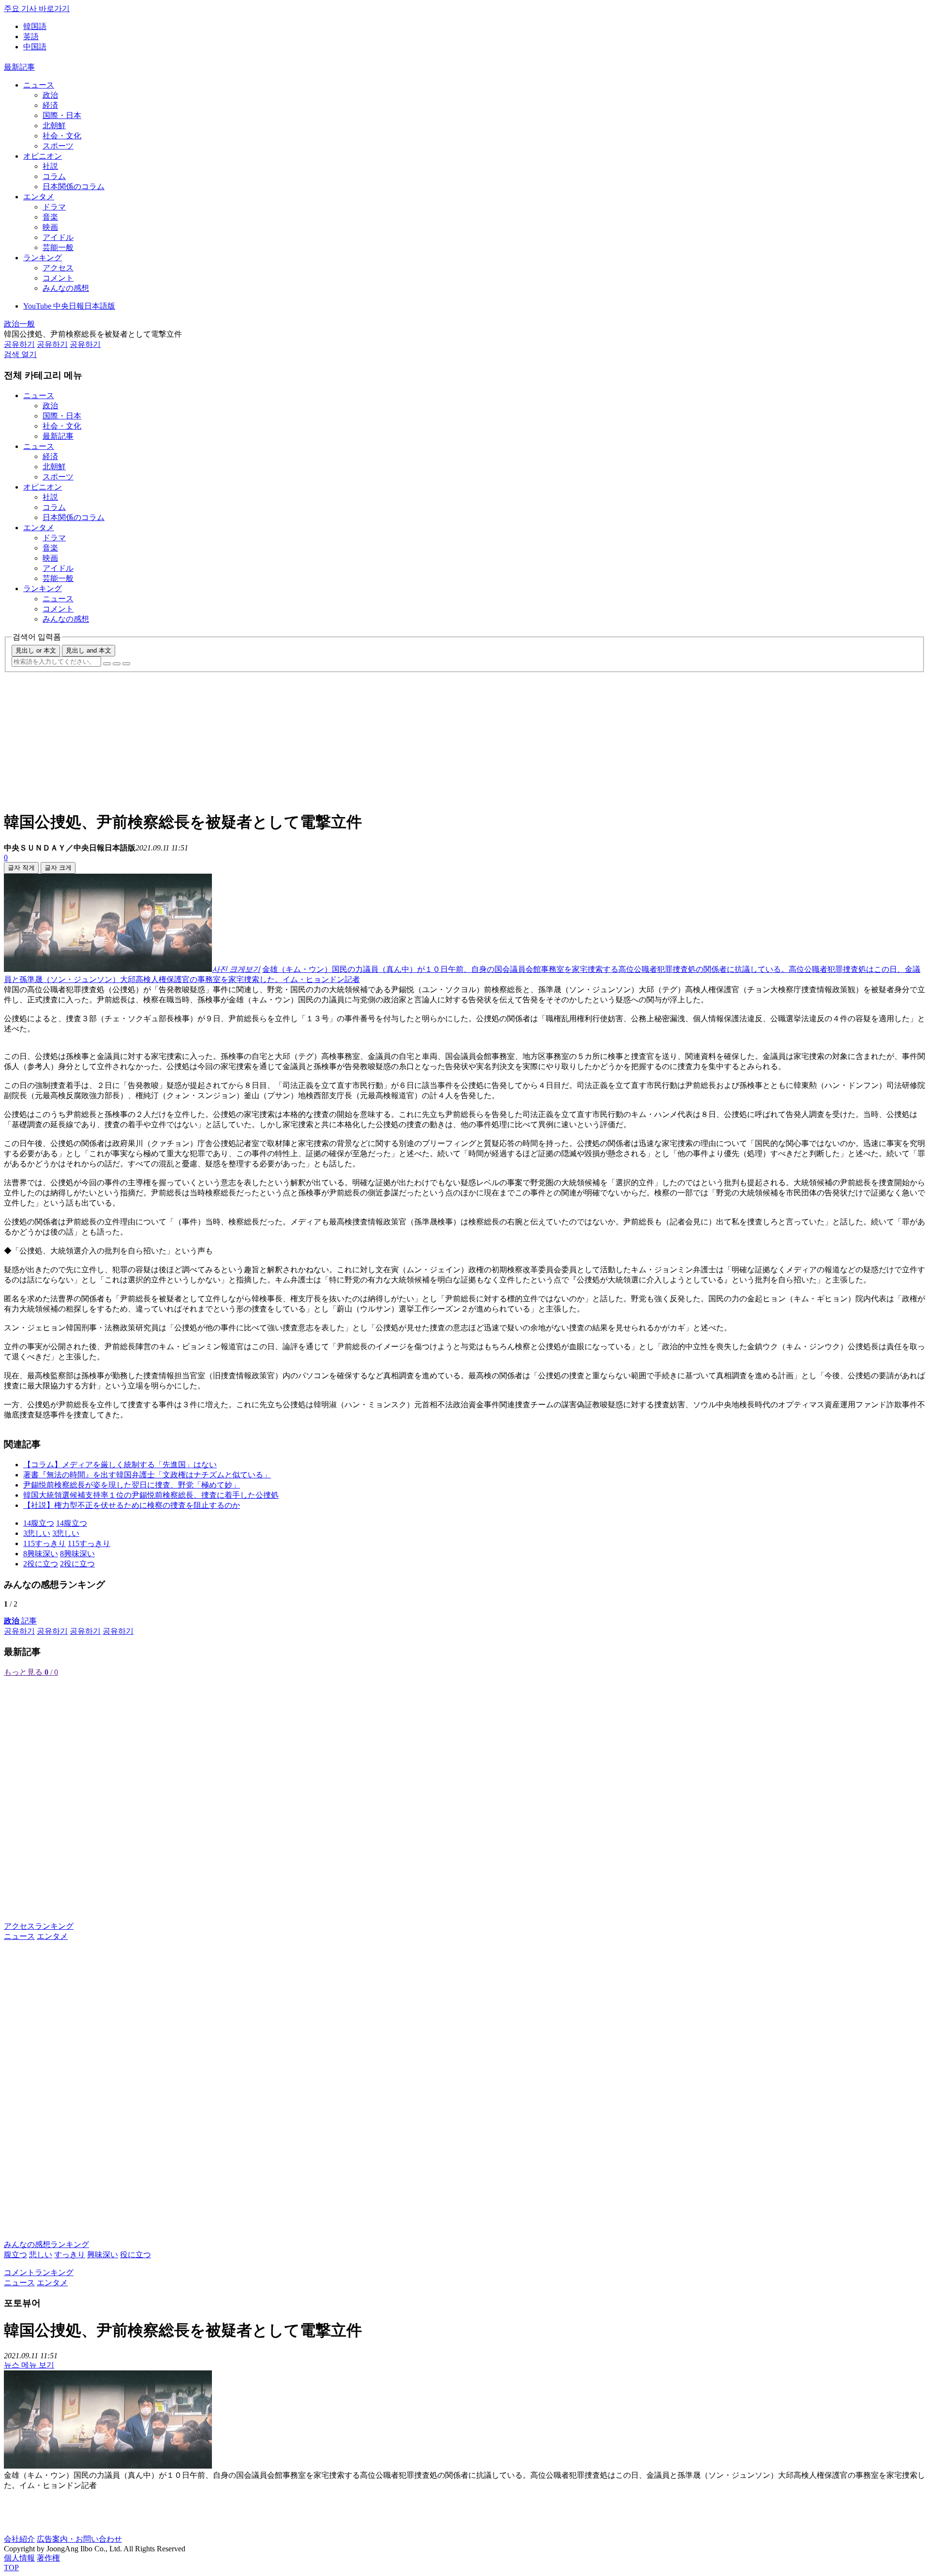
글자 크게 (58, 868)
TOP (11, 2568)
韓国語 (35, 26)
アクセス (58, 268)
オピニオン (43, 156)
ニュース (39, 85)
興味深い (103, 2255)
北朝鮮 (54, 126)
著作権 (48, 2558)
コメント (58, 278)
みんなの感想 (66, 288)
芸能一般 (58, 247)
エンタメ (39, 197)
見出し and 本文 (89, 650)
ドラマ (54, 207)
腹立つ (15, 2255)
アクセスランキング (39, 1926)
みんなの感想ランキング (46, 2244)
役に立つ (135, 2255)
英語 (31, 37)
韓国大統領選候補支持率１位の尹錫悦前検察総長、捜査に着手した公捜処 (151, 1495)
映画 (50, 227)
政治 (50, 95)
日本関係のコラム (74, 186)
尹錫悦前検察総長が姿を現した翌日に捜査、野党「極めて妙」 (132, 1485)
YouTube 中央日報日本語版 (69, 306)
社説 (50, 166)
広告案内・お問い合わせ (79, 2539)
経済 (50, 105)
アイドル (58, 237)
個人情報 (19, 2558)
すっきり (70, 2255)
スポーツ (58, 146)
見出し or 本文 (36, 650)
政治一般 (19, 324)
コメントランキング (39, 2272)
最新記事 (19, 67)
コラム (54, 176)
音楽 (50, 217)
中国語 (35, 47)
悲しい (41, 2255)
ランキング (43, 258)
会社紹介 (19, 2539)
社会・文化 (62, 136)
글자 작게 (21, 868)
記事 (20, 1621)
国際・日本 (62, 115)
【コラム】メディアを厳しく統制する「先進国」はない (120, 1465)
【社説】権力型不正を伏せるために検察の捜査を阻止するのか (132, 1505)
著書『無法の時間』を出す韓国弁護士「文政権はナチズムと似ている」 (147, 1475)
